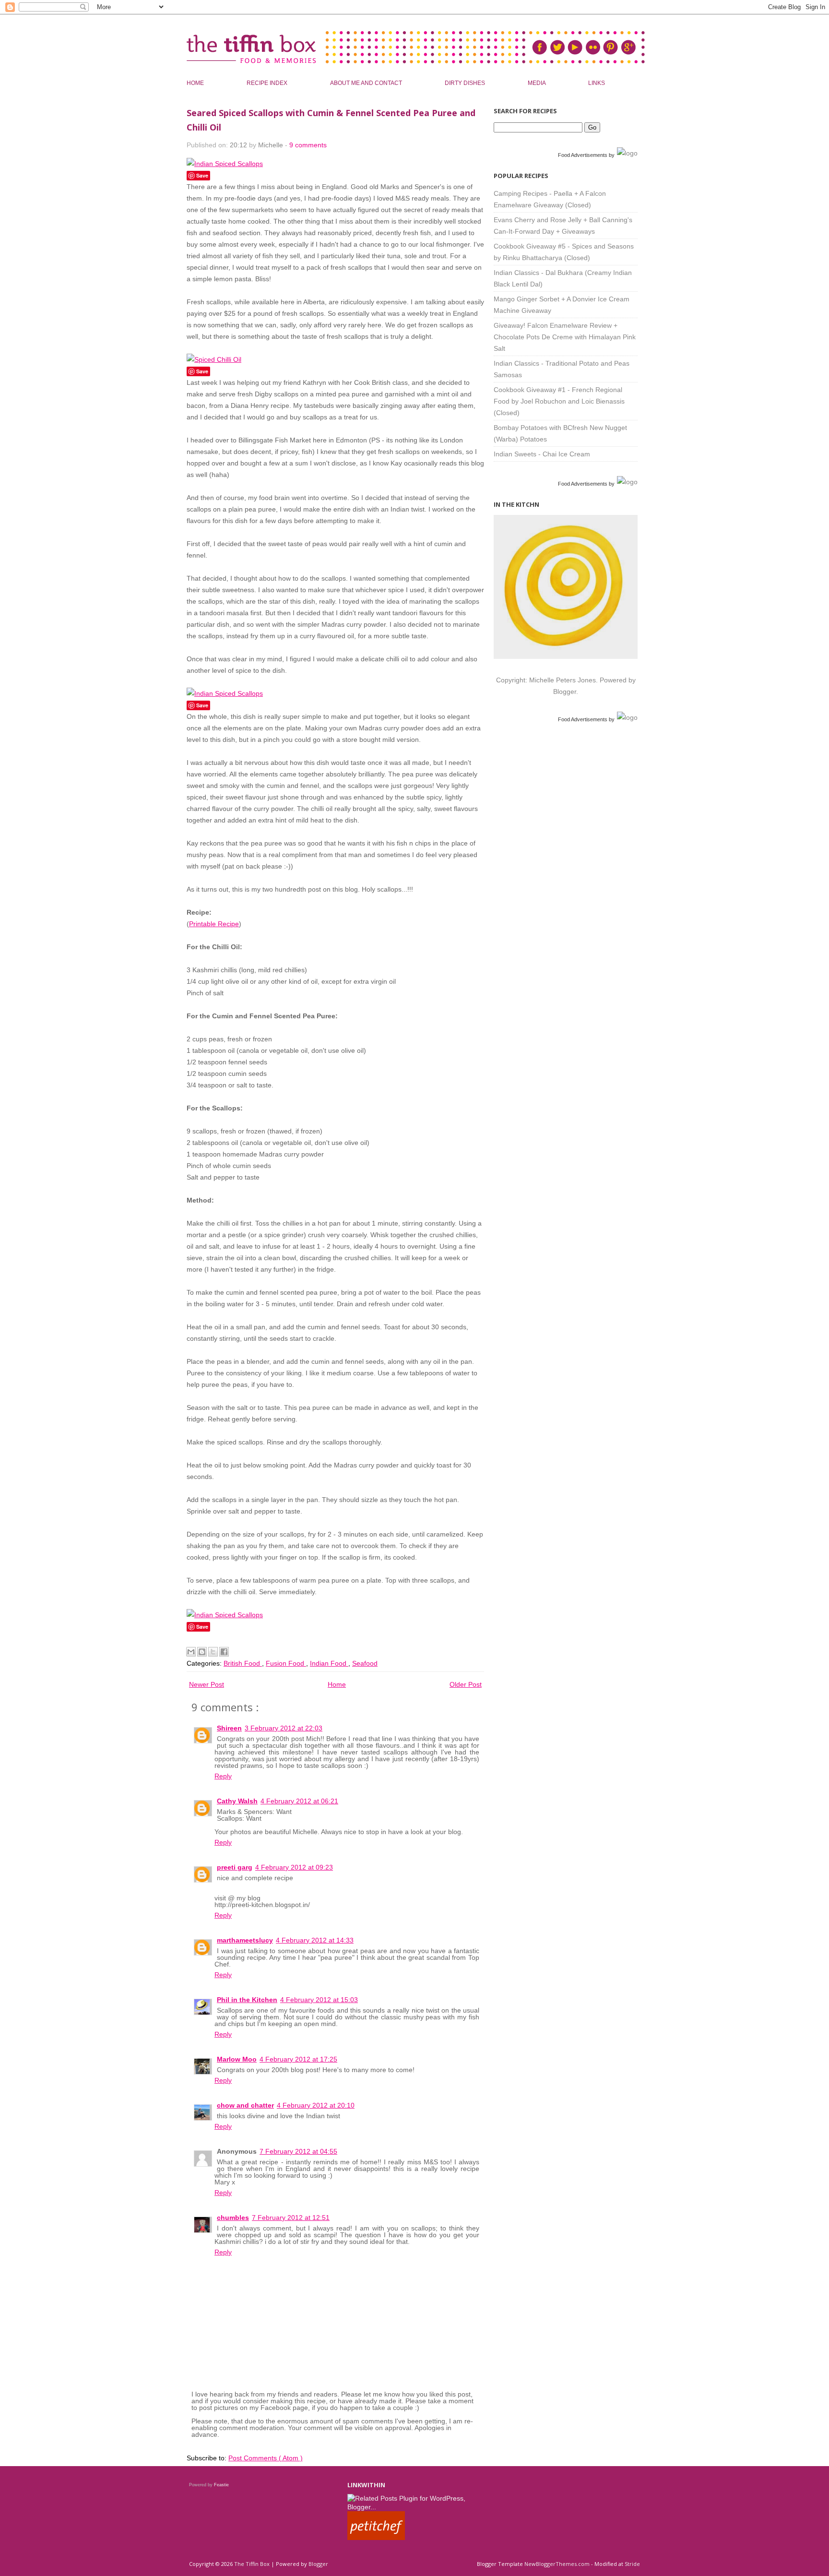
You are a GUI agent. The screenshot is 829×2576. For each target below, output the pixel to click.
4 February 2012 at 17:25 (298, 2059)
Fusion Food (286, 1663)
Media (537, 83)
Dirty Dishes (466, 83)
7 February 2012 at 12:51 (291, 2218)
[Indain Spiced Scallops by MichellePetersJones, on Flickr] (225, 693)
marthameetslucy (245, 1940)
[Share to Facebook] (224, 1652)
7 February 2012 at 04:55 (298, 2151)
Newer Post (207, 1684)
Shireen (229, 1728)
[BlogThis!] (202, 1652)
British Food (243, 1663)
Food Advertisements (583, 155)
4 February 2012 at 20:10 (316, 2105)
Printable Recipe (214, 924)
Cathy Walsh (237, 1801)
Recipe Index (268, 83)
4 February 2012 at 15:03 (319, 2000)
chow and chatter (245, 2105)
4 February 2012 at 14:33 (315, 1940)
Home (196, 83)
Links (597, 83)
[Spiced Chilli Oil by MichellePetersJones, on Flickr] (214, 359)
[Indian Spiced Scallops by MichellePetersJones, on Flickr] (225, 164)
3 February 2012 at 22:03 (284, 1728)
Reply (223, 1776)
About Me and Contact (367, 83)
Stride (632, 2564)
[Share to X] (213, 1652)
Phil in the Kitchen (247, 2000)
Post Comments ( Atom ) (266, 2458)
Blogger (565, 692)
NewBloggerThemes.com (558, 2564)
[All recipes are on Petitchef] (376, 2538)
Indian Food (329, 1663)
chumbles (233, 2218)
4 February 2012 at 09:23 (294, 1867)
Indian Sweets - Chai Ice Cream (542, 454)
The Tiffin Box (253, 2564)
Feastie (221, 2485)
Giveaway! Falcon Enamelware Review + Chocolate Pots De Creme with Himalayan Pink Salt (565, 337)
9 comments (308, 145)
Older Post (466, 1684)
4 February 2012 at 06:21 (299, 1801)
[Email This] (191, 1652)
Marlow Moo (237, 2059)
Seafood (365, 1663)
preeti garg (235, 1867)
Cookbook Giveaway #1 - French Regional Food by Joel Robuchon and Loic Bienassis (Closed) (559, 401)
